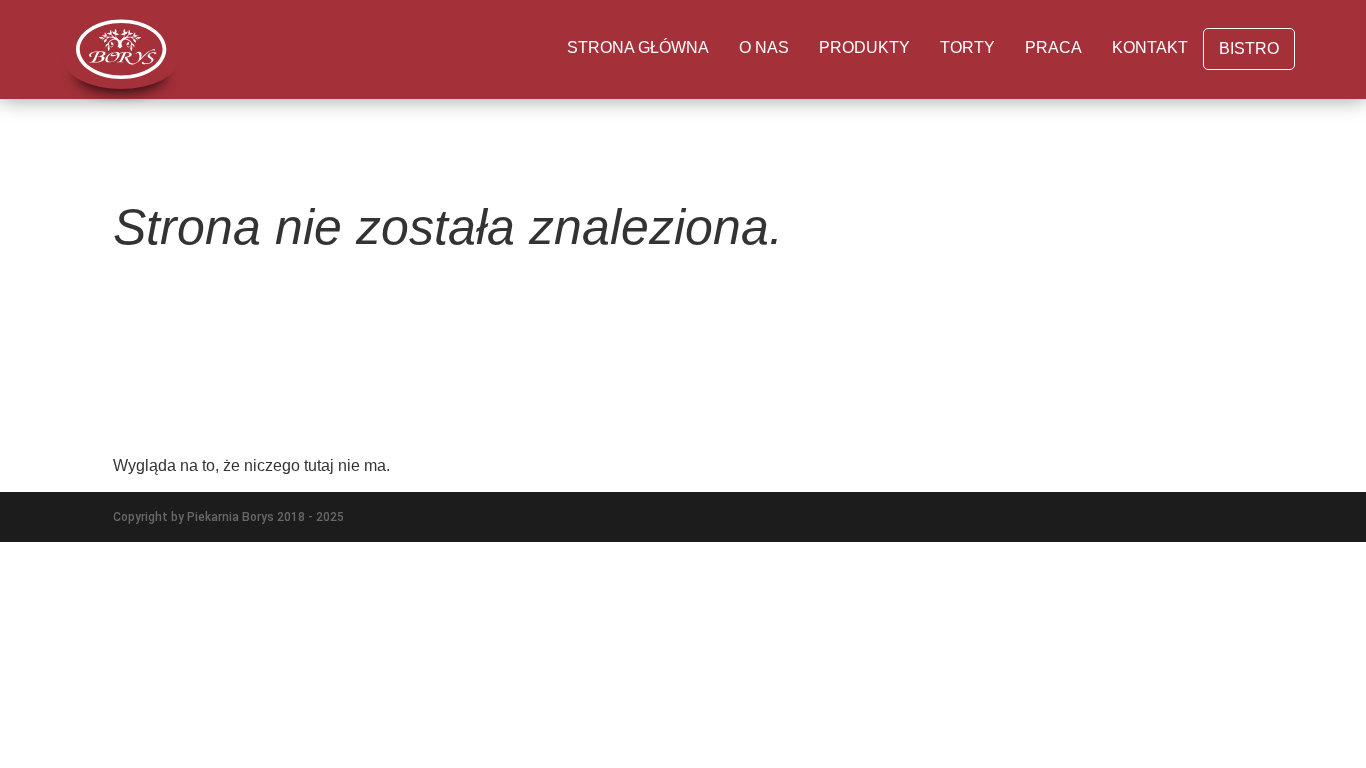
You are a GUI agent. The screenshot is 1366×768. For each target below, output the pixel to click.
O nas (764, 47)
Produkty (864, 47)
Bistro (1249, 48)
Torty (967, 47)
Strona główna (638, 47)
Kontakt (1150, 47)
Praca (1053, 47)
